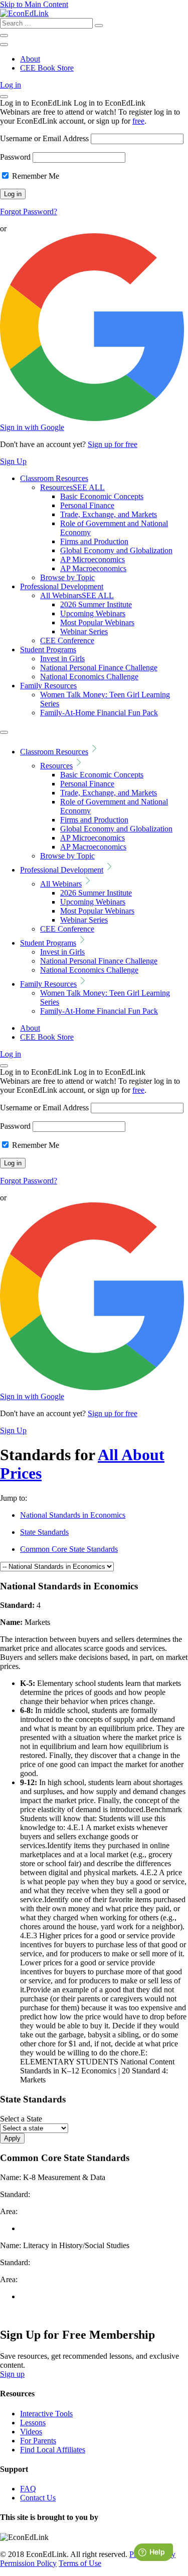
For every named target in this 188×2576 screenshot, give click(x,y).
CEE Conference (67, 640)
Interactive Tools (46, 2414)
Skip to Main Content (34, 4)
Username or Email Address (44, 138)
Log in (11, 85)
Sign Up (13, 461)
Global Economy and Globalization (116, 550)
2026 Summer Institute (96, 604)
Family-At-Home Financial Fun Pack (99, 713)
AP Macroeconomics (93, 568)
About (30, 59)
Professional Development (62, 586)
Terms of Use (80, 2563)
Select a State (21, 2119)
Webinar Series (84, 631)
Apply (12, 2138)
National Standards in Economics (73, 1515)
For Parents (38, 2441)
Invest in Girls (62, 659)
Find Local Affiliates (53, 2450)
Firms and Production (94, 541)
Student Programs (48, 650)
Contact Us (38, 2498)
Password (15, 157)
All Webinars (77, 595)
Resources (72, 487)
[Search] (99, 26)
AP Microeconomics (92, 559)
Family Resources (48, 686)
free (138, 121)
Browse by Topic (67, 577)
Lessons (33, 2423)
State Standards (44, 1532)
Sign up (12, 2374)
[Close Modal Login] (4, 97)
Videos (31, 2432)
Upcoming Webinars (93, 613)
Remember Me (35, 176)
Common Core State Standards (69, 1549)
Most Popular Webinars (97, 622)
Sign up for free (113, 444)
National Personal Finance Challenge (99, 668)
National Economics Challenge (89, 677)
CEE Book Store (47, 68)
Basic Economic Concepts (102, 496)
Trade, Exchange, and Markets (109, 514)
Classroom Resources (54, 478)
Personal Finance (87, 505)
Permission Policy (28, 2563)
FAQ (28, 2489)
